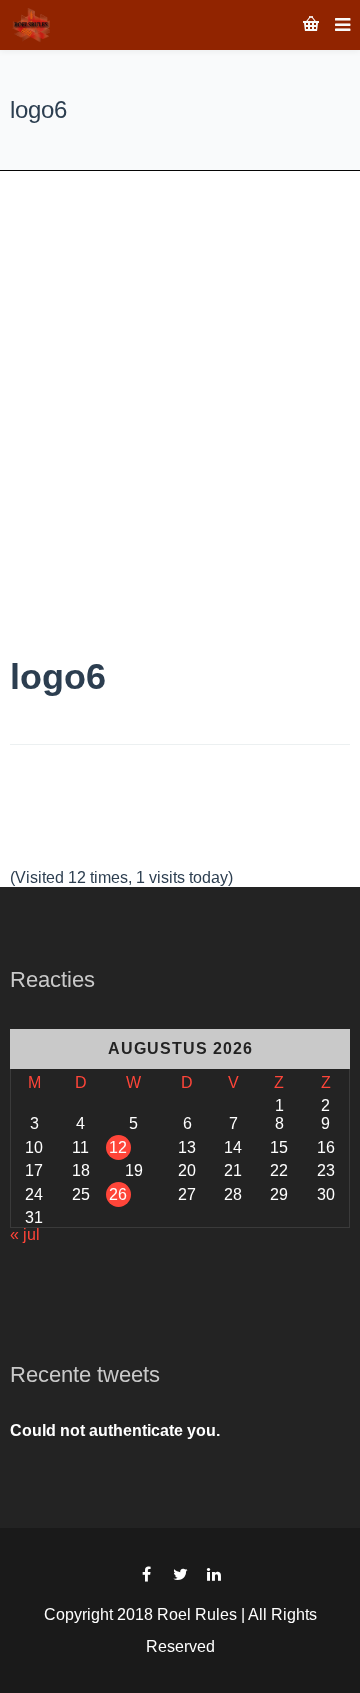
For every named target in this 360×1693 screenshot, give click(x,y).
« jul (25, 1234)
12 (118, 1147)
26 (118, 1194)
